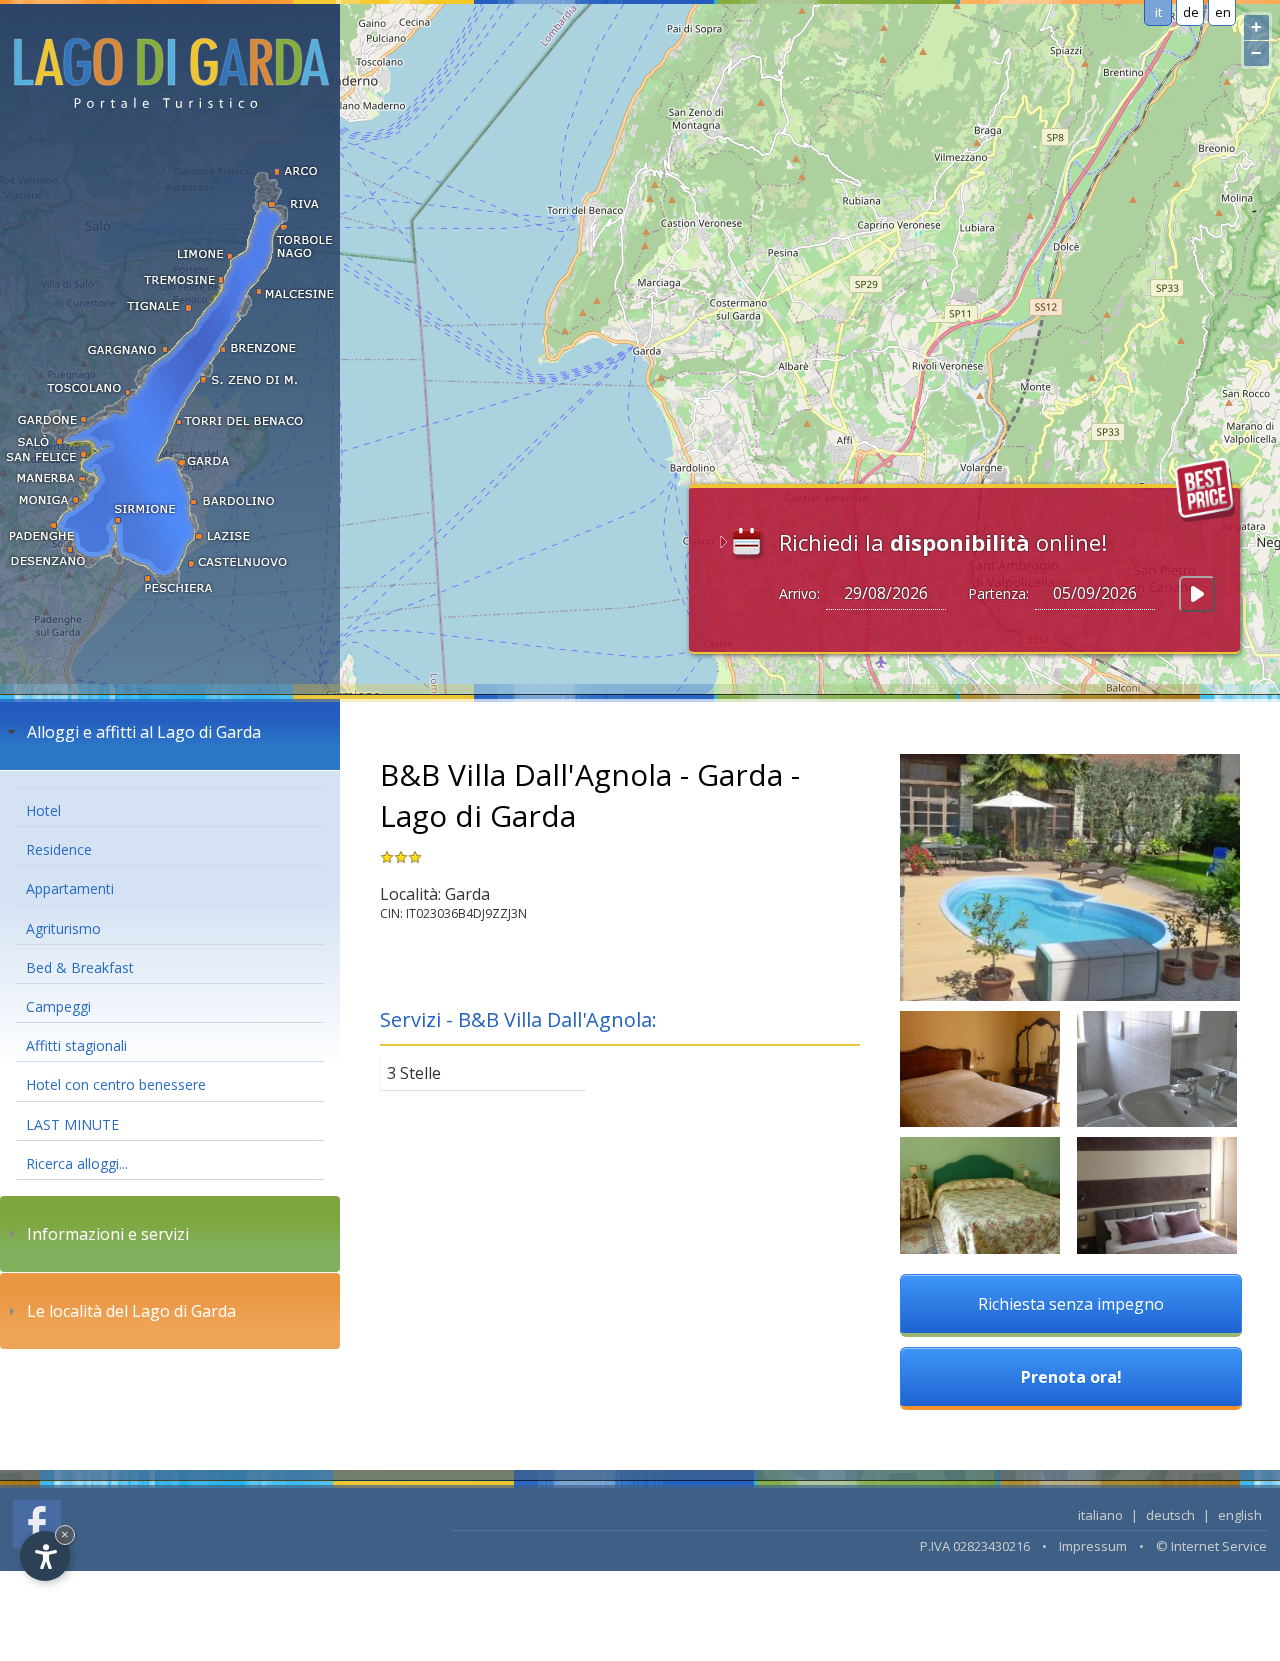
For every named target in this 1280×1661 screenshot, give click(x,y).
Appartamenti (70, 888)
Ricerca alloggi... (77, 1163)
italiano (1100, 1515)
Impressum (1093, 1546)
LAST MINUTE (72, 1124)
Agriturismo (63, 928)
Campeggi (58, 1006)
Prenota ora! (1071, 1377)
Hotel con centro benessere (116, 1084)
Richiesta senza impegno (1071, 1304)
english (1240, 1515)
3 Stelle (414, 1073)
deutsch (1170, 1515)
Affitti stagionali (76, 1045)
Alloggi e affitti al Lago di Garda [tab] (144, 732)
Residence (59, 849)
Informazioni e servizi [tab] (108, 1234)
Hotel (43, 810)
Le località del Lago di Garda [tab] (131, 1311)
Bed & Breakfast (80, 967)
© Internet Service (1211, 1546)
